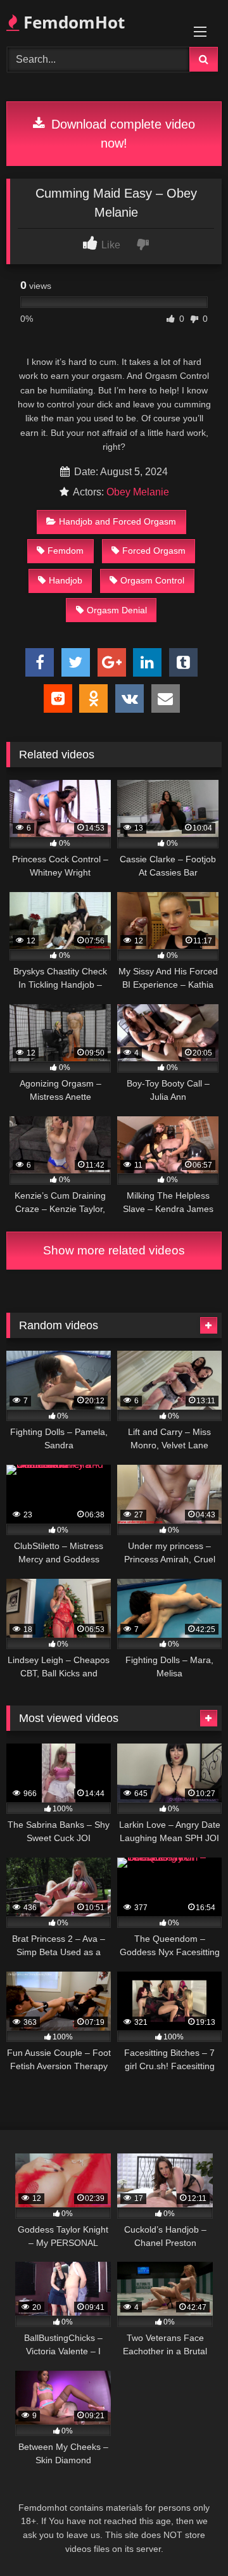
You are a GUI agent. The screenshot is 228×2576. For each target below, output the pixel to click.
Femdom (66, 551)
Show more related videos (114, 1250)
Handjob (66, 580)
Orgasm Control (152, 580)
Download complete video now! (121, 134)
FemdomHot (72, 22)
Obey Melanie (138, 492)
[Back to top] (189, 2538)
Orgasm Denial (117, 610)
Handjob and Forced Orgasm (117, 521)
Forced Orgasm (154, 551)
